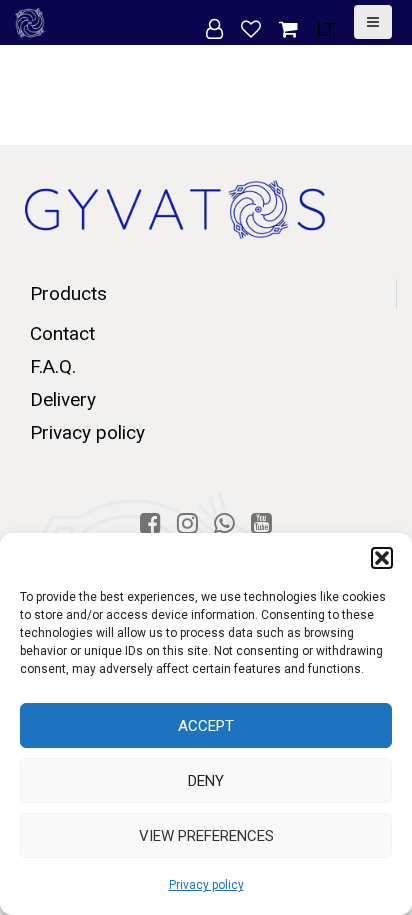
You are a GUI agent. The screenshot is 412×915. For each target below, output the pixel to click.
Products (68, 293)
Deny (206, 781)
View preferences (206, 836)
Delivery (63, 399)
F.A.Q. (53, 366)
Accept (206, 726)
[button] (382, 558)
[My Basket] (291, 29)
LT (326, 29)
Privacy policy (206, 885)
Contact (62, 333)
